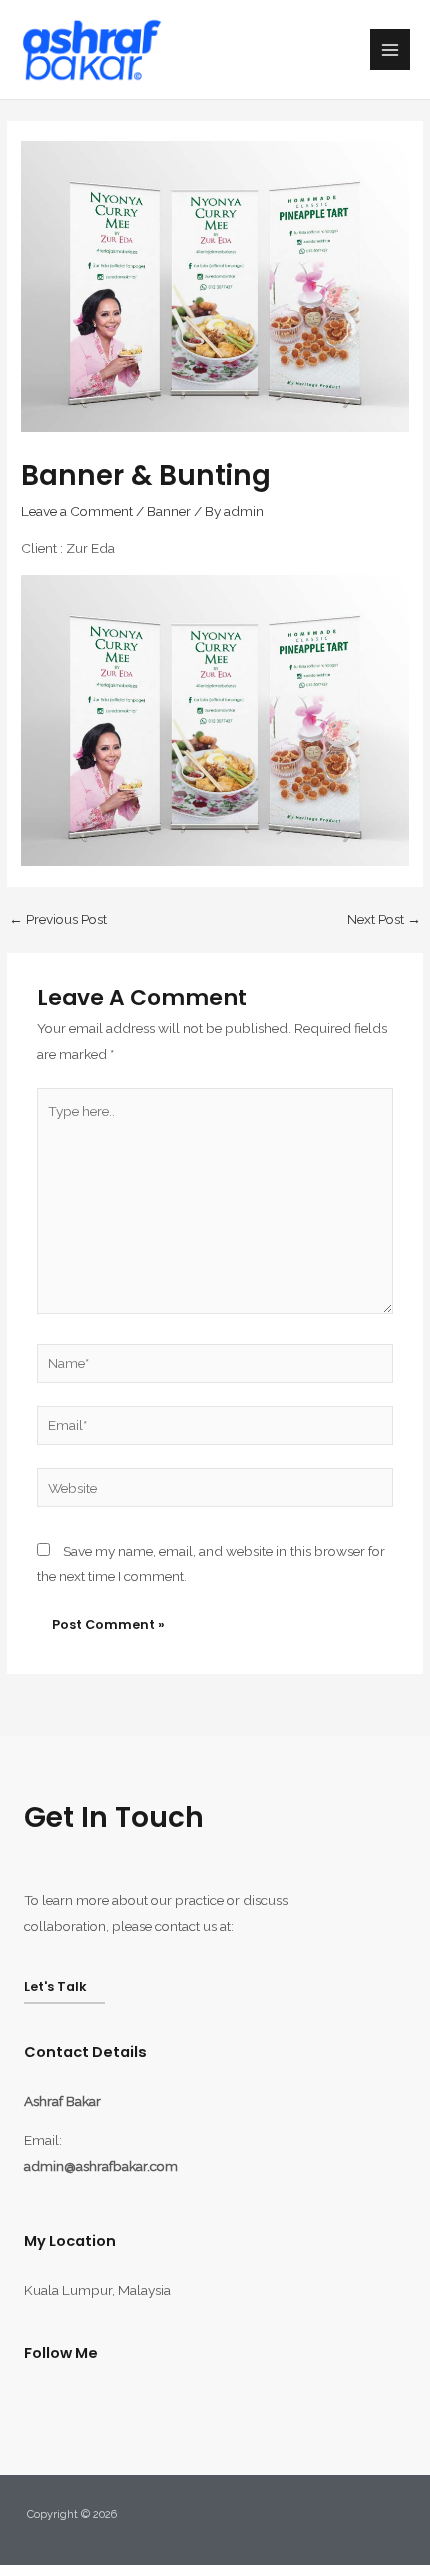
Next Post (384, 920)
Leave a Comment (77, 511)
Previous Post (58, 920)
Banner (169, 511)
